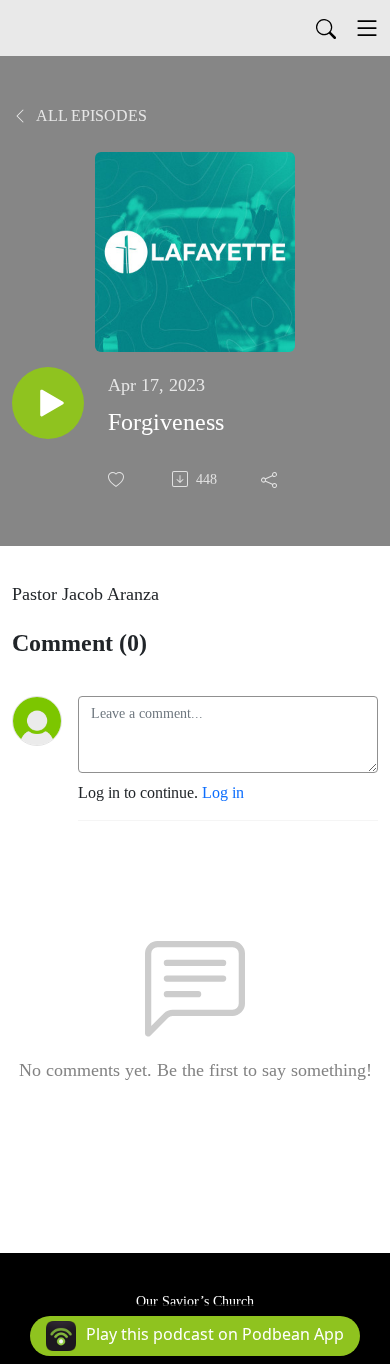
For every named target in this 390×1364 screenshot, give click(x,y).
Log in (223, 792)
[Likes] (118, 479)
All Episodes (90, 115)
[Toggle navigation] (367, 28)
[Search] (326, 28)
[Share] (271, 479)
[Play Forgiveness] (48, 403)
